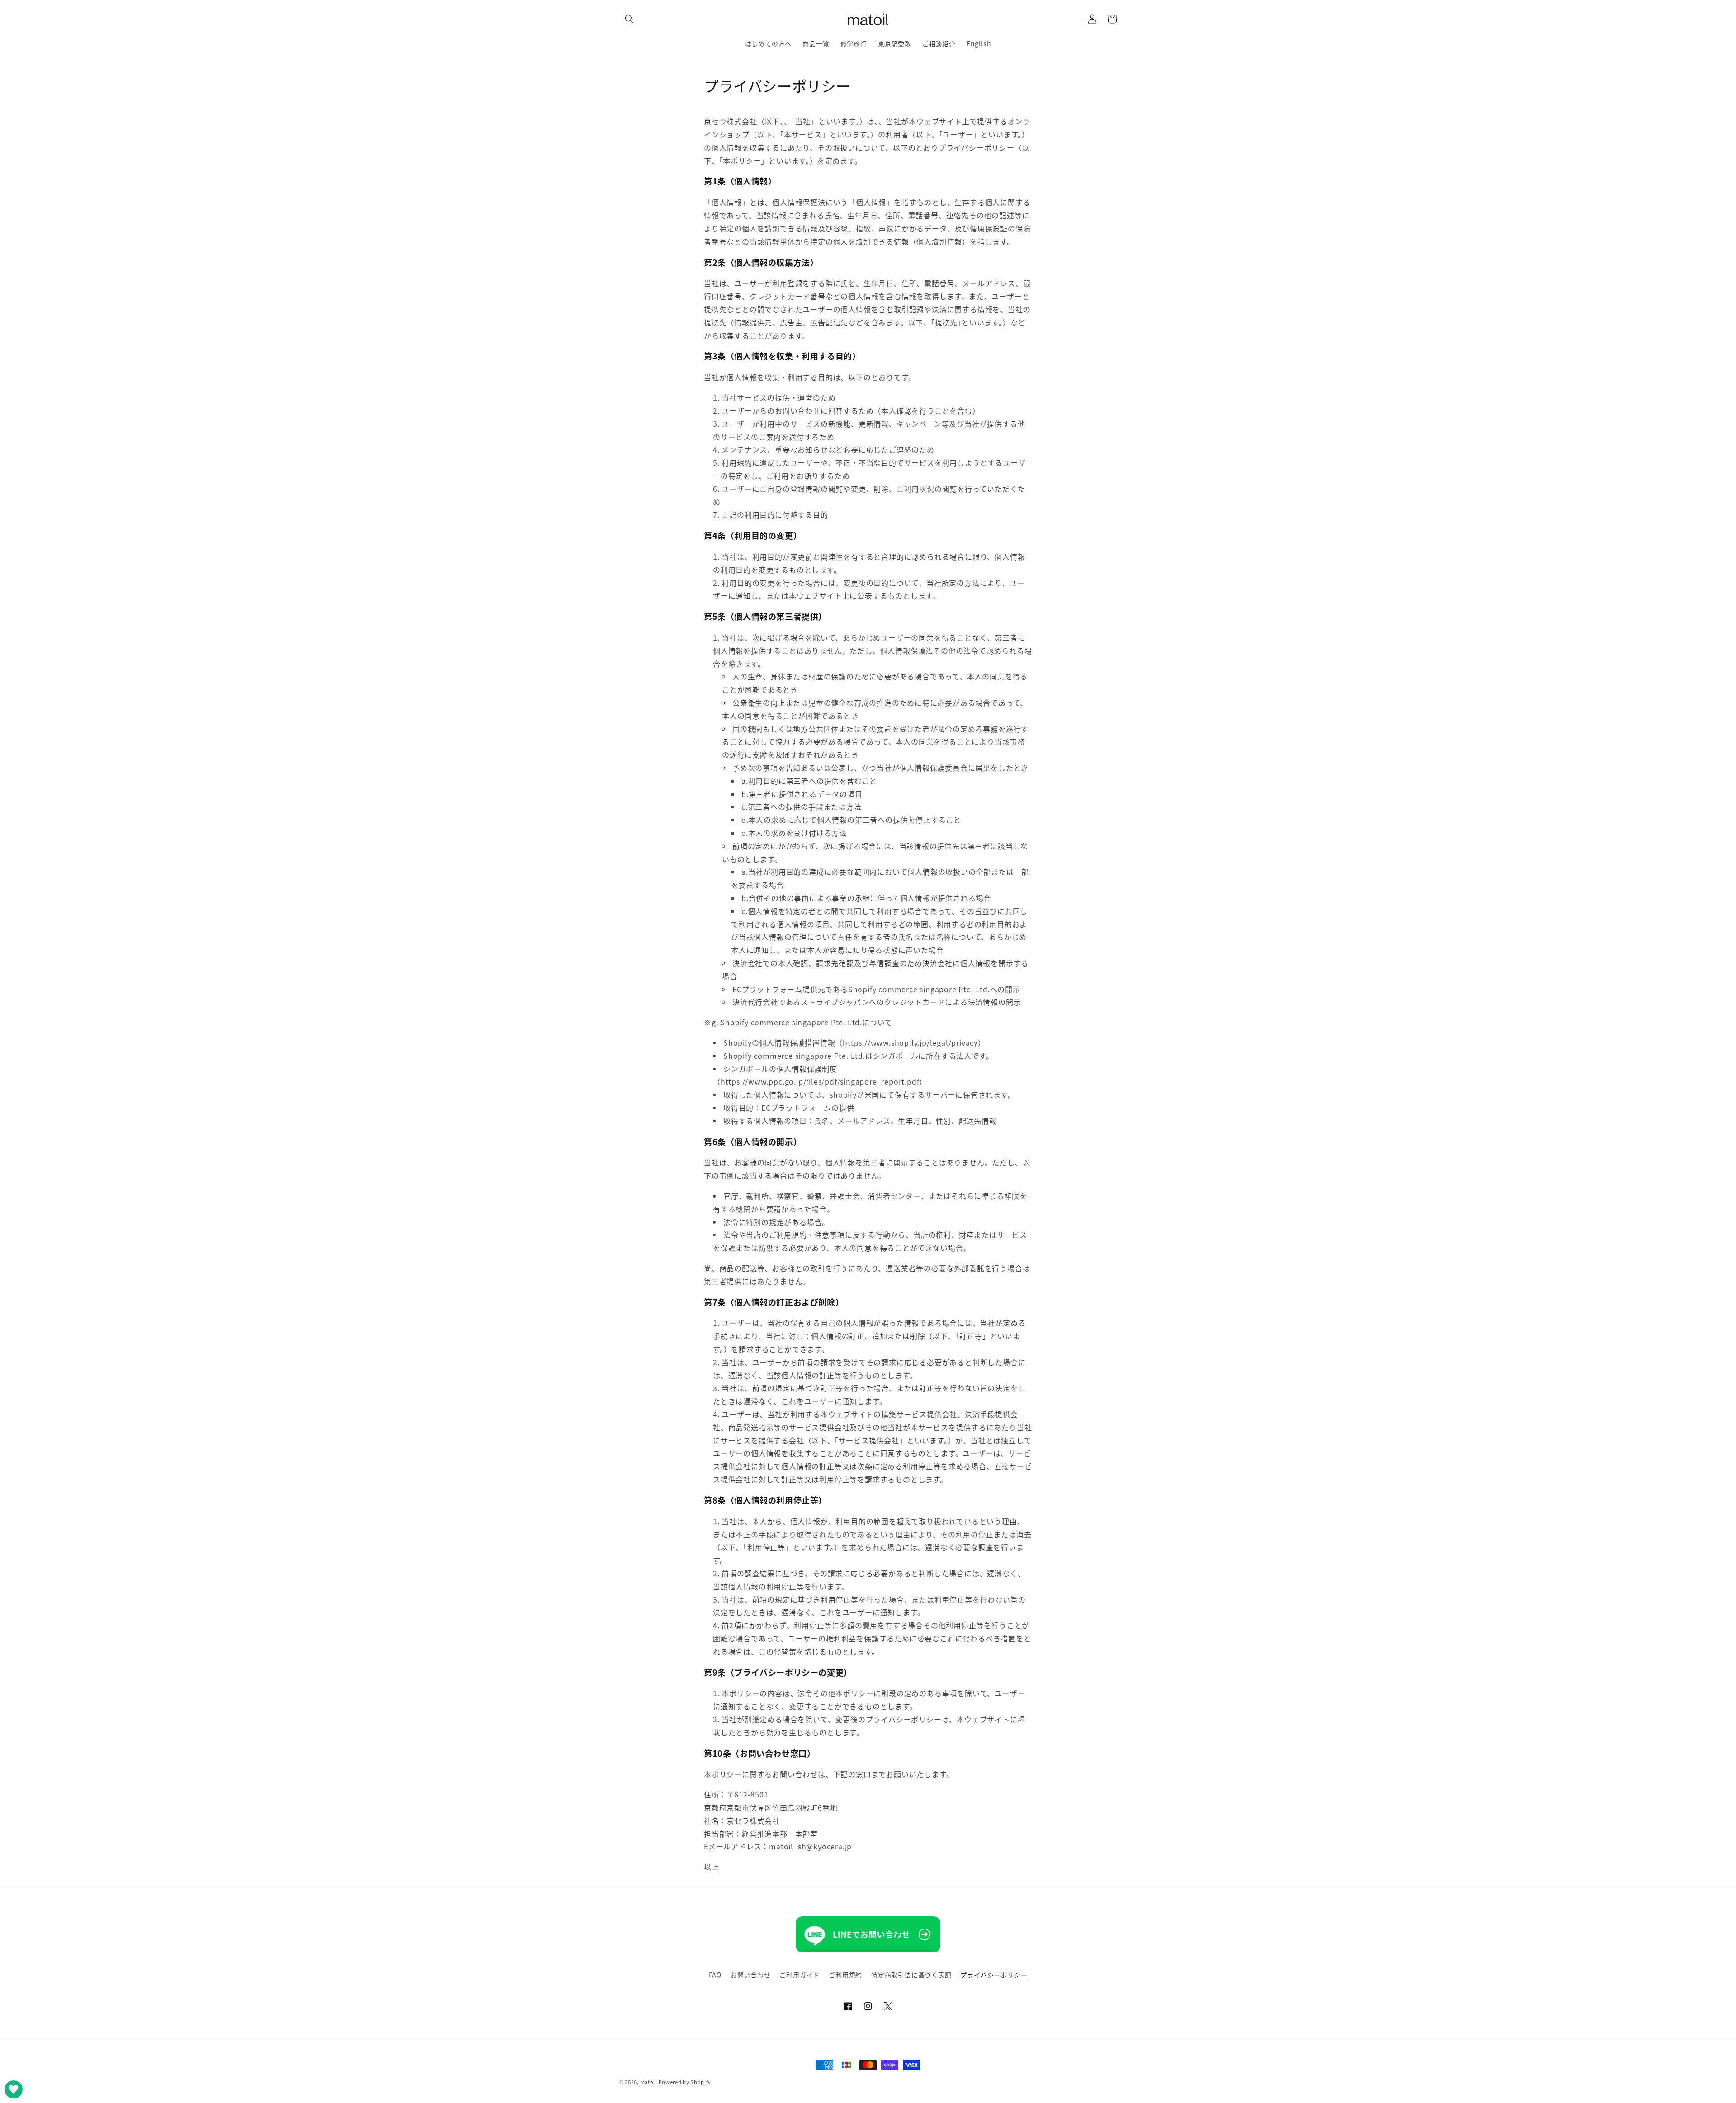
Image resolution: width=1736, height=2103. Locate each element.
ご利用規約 (845, 1975)
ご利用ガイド (800, 1975)
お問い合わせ (751, 1975)
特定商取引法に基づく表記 (911, 1975)
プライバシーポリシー (994, 1975)
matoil (649, 2082)
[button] (629, 19)
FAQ (715, 1975)
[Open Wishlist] (14, 2089)
